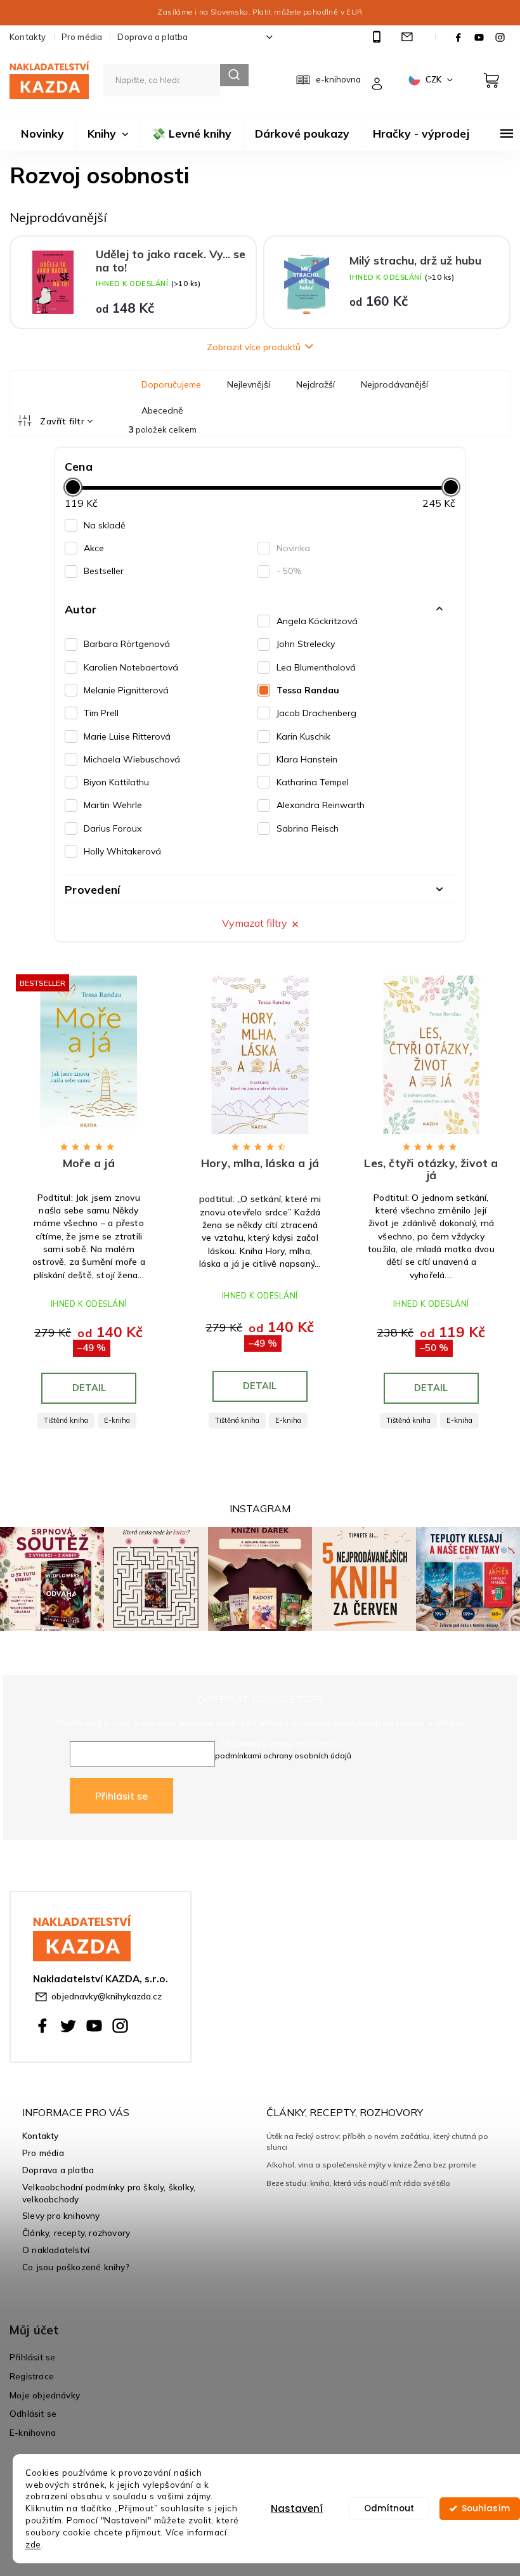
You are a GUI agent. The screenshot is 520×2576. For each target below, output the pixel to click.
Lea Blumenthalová (316, 667)
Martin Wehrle (113, 805)
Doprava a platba (153, 37)
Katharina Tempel (313, 782)
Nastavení (297, 2508)
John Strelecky (306, 644)
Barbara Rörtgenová (127, 644)
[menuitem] (42, 134)
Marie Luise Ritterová (127, 736)
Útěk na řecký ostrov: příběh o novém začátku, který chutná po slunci (377, 2141)
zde (33, 2544)
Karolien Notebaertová (131, 667)
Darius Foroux (113, 828)
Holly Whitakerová (122, 851)
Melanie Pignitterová (126, 690)
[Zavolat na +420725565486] (378, 37)
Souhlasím (486, 2508)
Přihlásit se (121, 1796)
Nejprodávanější (394, 384)
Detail (89, 1388)
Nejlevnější (249, 384)
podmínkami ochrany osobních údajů (283, 1755)
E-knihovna (33, 2432)
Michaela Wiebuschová (132, 759)
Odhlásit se (33, 2413)
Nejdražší (315, 384)
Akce (94, 548)
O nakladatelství (56, 2250)
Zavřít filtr (62, 421)
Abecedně (162, 410)
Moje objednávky (45, 2395)
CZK (434, 79)
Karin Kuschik (303, 736)
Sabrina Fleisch (308, 828)
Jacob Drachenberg (316, 713)
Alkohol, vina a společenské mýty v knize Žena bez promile (371, 2165)
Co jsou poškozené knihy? (76, 2267)
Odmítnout (389, 2508)
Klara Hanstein (307, 759)
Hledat (234, 75)
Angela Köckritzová (317, 621)
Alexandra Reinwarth (321, 805)
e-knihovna (338, 79)
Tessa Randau (308, 690)
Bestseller (104, 571)
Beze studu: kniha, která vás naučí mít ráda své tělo (358, 2183)
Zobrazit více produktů (254, 347)
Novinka (293, 548)
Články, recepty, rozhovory (76, 2233)
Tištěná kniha (66, 1420)
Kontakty (28, 37)
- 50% (289, 571)
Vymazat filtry (255, 923)
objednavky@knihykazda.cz (107, 1996)
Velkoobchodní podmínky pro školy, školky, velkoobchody (109, 2193)
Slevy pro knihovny (61, 2215)
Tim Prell (101, 713)
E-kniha (117, 1420)
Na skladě (105, 525)
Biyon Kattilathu (116, 782)
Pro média (82, 37)
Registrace (32, 2376)
